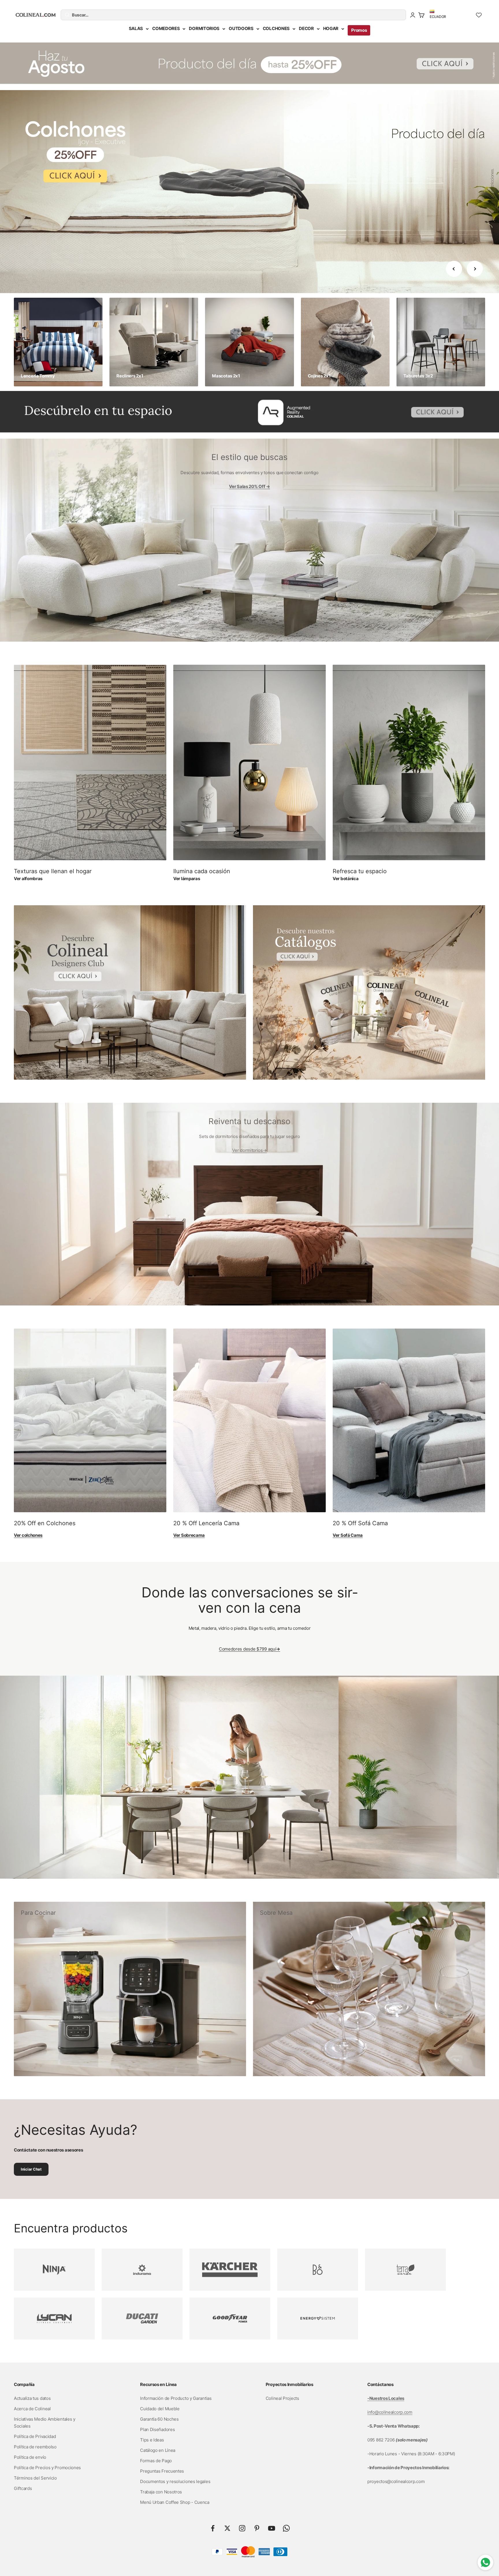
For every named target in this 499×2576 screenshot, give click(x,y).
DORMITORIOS (204, 28)
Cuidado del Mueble (160, 2409)
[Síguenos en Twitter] (227, 2528)
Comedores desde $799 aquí (249, 1649)
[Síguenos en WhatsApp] (286, 2528)
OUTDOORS (241, 28)
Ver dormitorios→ (249, 1150)
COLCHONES (276, 28)
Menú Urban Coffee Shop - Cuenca (175, 2502)
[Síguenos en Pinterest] (257, 2528)
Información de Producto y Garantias (176, 2398)
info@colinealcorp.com (390, 2412)
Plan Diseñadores (157, 2429)
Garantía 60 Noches (159, 2419)
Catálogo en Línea (158, 2450)
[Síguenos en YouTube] (272, 2528)
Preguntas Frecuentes (162, 2471)
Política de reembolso (35, 2447)
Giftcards (23, 2488)
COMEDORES (166, 28)
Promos (359, 30)
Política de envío (30, 2457)
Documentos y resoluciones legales (175, 2481)
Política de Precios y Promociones (47, 2468)
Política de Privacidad (35, 2436)
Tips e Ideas (152, 2440)
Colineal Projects (282, 2398)
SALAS (136, 28)
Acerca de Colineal (32, 2409)
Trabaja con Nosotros (161, 2492)
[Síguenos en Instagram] (242, 2528)
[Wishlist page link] (479, 15)
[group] (249, 66)
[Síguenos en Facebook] (213, 2528)
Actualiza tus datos (32, 2398)
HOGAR (331, 28)
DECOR (306, 28)
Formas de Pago (156, 2461)
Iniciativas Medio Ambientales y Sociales (45, 2423)
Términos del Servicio (35, 2478)
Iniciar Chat (31, 2169)
